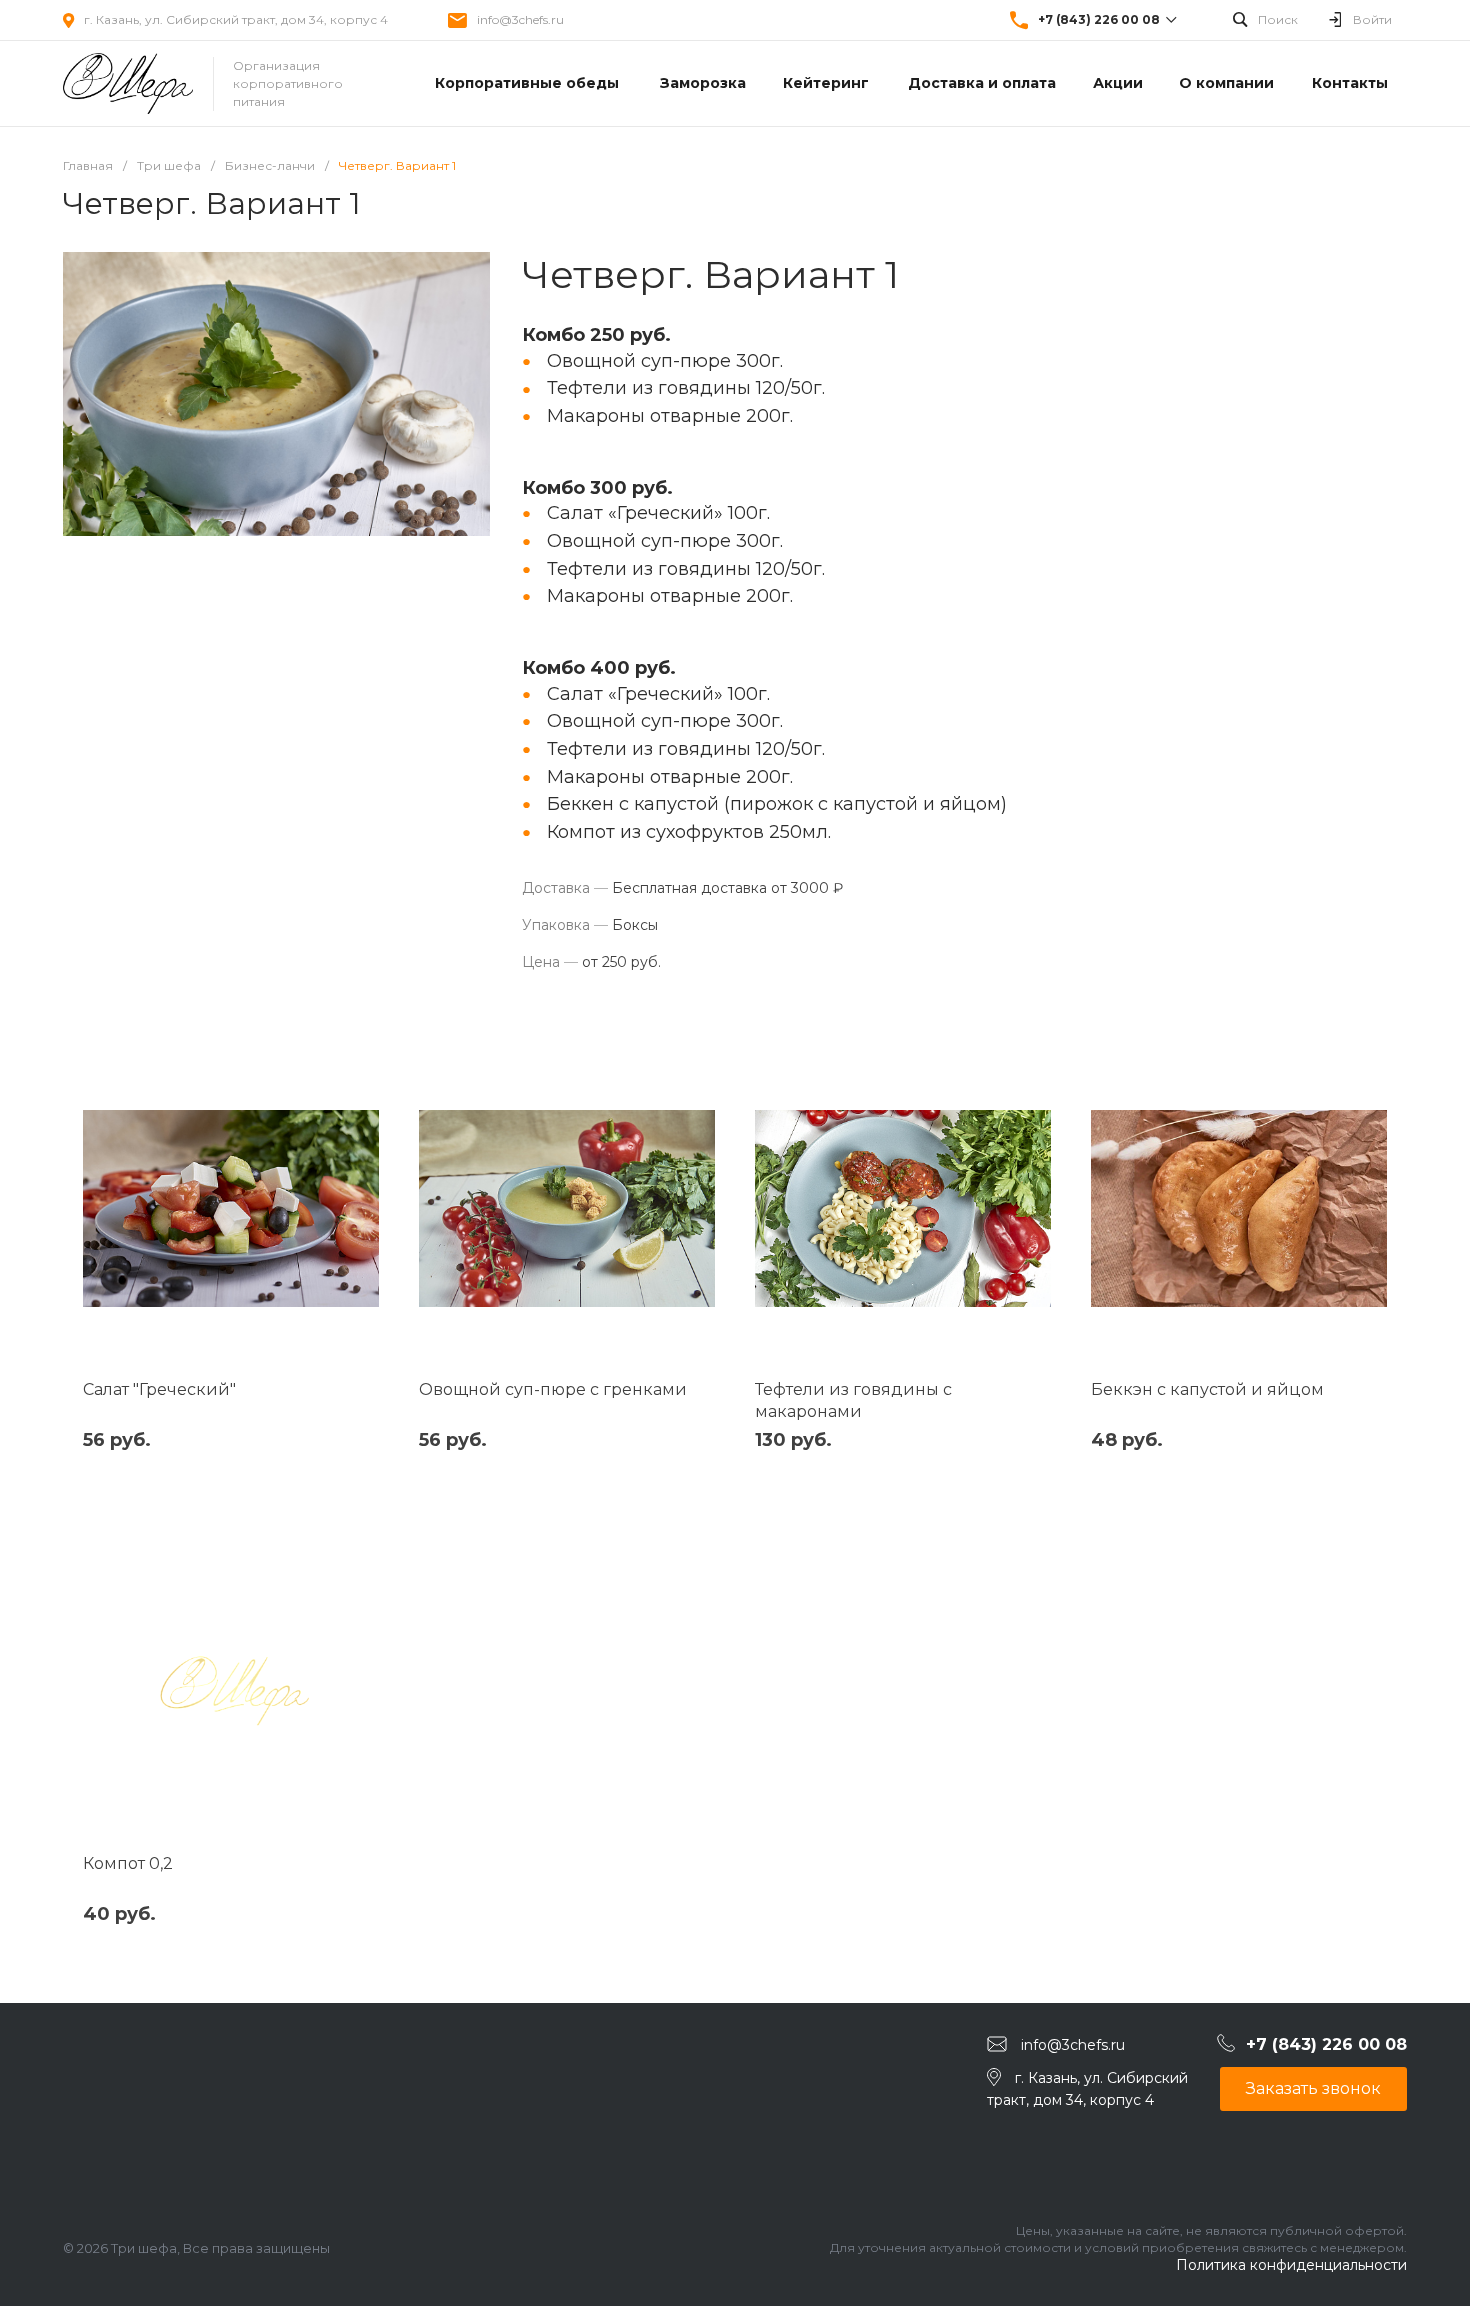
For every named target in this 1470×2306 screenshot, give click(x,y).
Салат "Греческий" (159, 1389)
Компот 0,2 (128, 1863)
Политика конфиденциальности (1291, 2265)
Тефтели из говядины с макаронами (853, 1400)
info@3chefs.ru (520, 19)
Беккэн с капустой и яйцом (1207, 1389)
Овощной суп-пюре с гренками (553, 1389)
